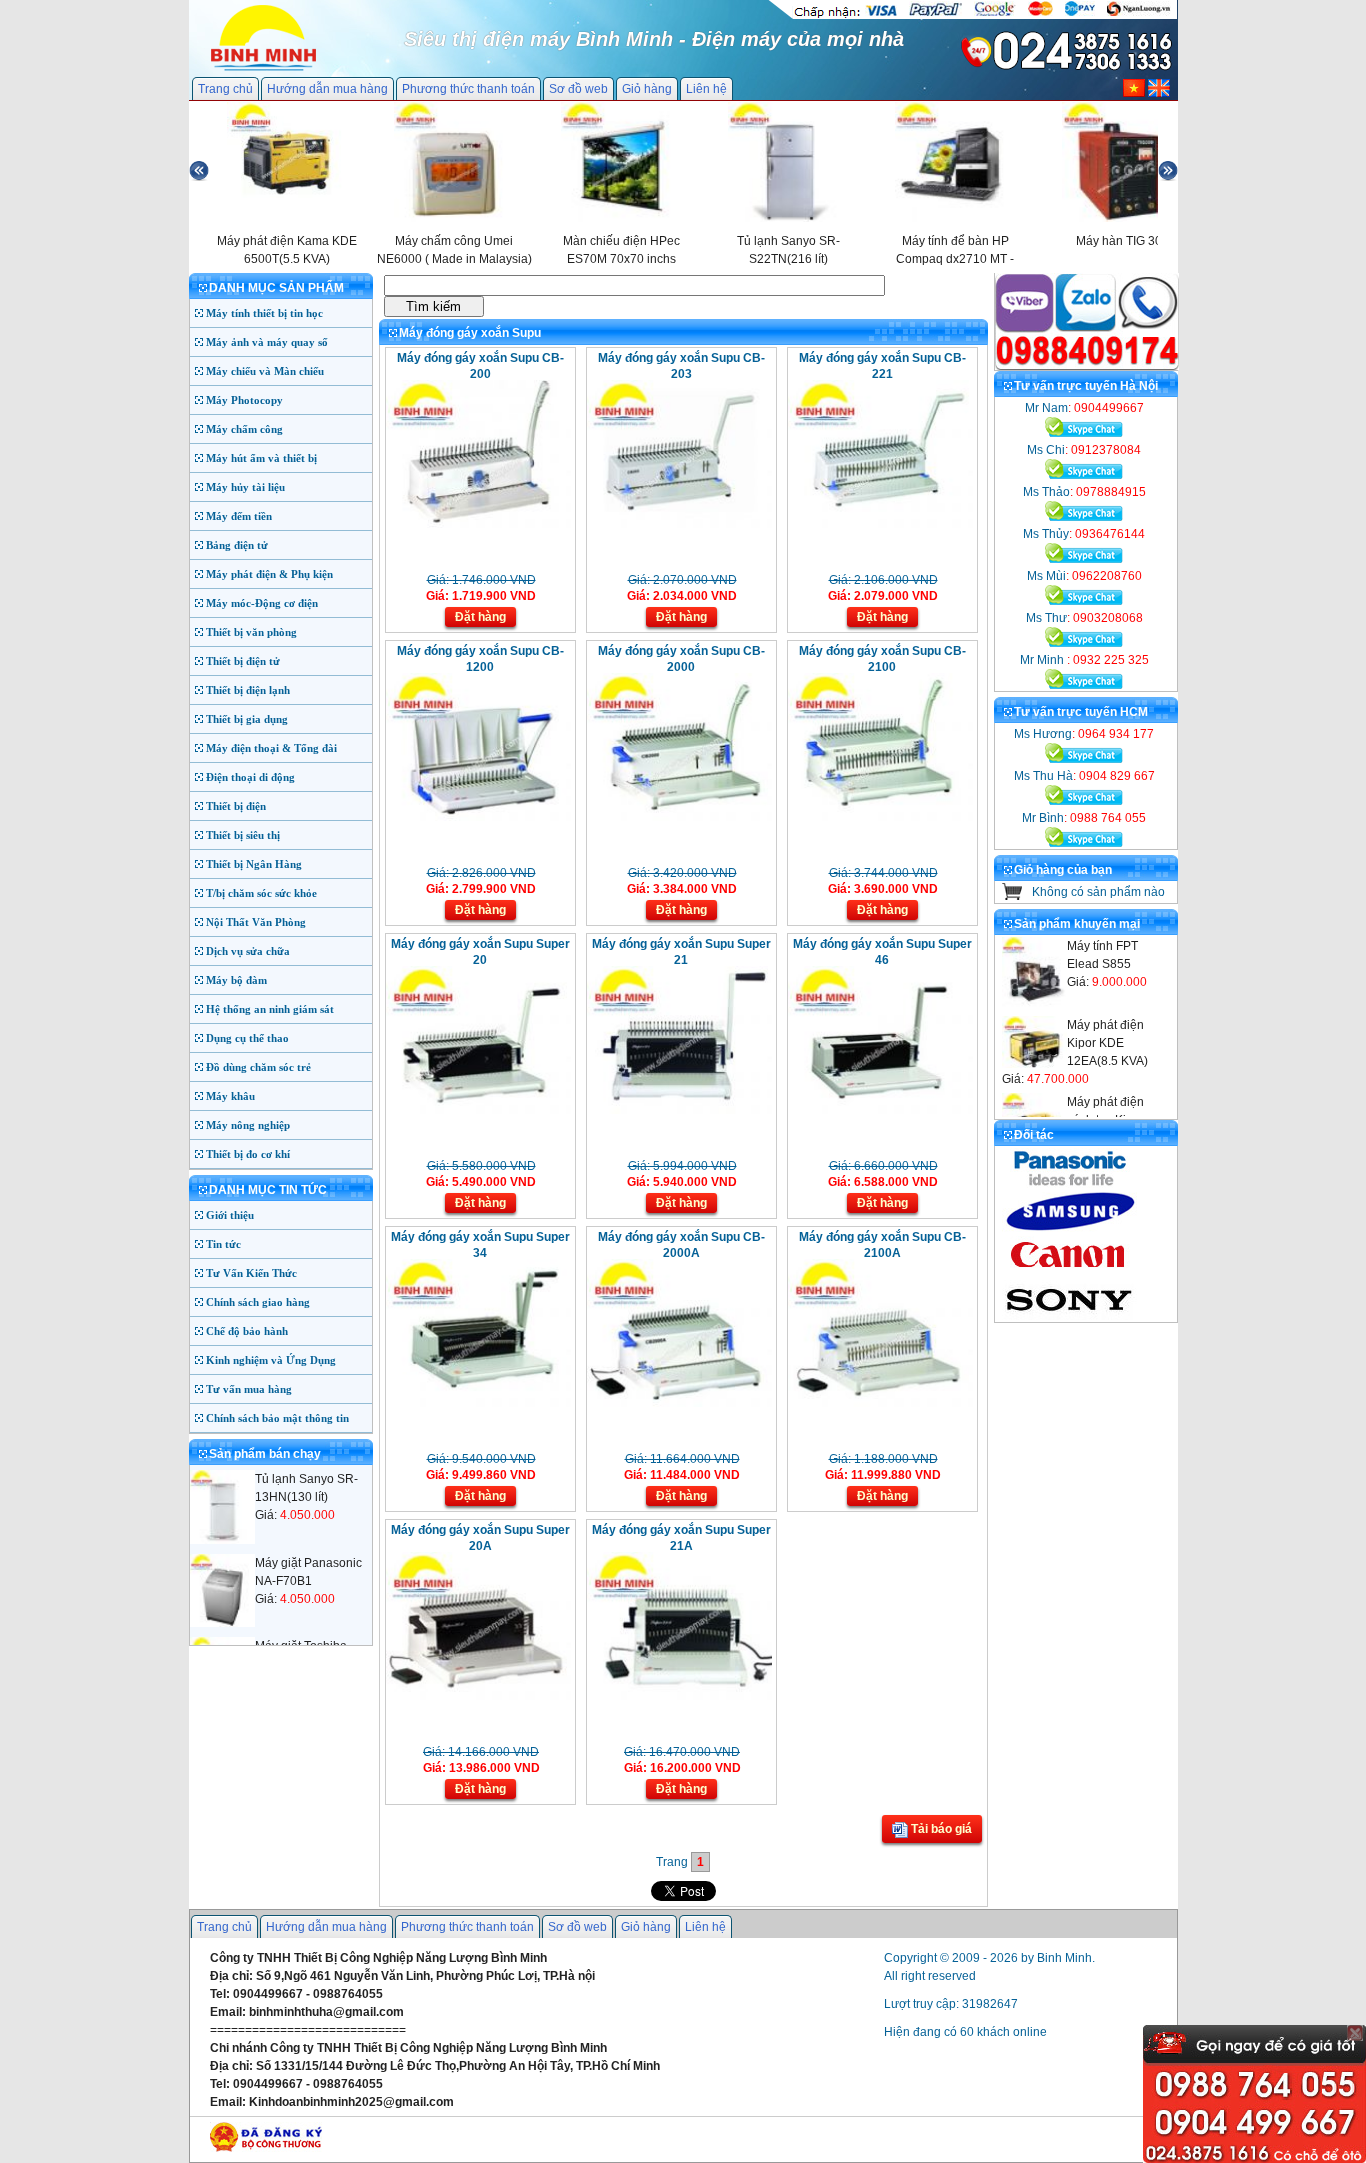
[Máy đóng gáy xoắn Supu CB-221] (880, 524)
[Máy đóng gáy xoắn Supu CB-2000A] (679, 1403)
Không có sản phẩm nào (1098, 892)
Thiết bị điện (236, 806)
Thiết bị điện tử (243, 661)
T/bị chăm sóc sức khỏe (261, 893)
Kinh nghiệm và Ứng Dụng (271, 1360)
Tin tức (223, 1244)
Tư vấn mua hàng (249, 1389)
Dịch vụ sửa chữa (248, 951)
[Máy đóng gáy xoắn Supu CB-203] (679, 524)
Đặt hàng (480, 617)
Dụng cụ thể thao (247, 1038)
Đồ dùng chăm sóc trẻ (258, 1067)
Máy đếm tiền (239, 516)
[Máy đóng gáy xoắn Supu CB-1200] (478, 817)
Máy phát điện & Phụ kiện (269, 574)
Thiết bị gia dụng (247, 719)
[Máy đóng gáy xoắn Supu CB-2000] (679, 817)
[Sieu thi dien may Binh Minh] (263, 69)
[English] (1159, 93)
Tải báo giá (940, 1829)
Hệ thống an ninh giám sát (270, 1009)
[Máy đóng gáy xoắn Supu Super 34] (478, 1403)
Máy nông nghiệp (248, 1125)
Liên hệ (706, 89)
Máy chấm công (244, 429)
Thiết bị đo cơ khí (248, 1154)
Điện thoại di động (250, 777)
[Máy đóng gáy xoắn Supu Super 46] (880, 1110)
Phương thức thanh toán (468, 89)
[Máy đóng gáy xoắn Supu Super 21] (679, 1110)
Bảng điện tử (237, 545)
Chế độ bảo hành (247, 1331)
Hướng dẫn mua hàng (327, 89)
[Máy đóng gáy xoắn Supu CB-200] (478, 524)
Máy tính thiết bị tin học (264, 313)
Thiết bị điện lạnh (248, 690)
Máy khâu (230, 1096)
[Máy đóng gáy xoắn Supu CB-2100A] (880, 1403)
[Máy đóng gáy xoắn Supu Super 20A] (478, 1696)
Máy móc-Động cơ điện (262, 603)
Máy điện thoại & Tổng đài (271, 748)
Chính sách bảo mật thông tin (277, 1418)
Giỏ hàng (647, 89)
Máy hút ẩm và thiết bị (261, 458)
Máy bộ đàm (236, 980)
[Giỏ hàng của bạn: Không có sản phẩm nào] (1012, 896)
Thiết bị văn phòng (251, 632)
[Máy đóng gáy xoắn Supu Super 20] (478, 1110)
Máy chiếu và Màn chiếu (265, 371)
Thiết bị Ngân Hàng (254, 864)
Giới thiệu (230, 1215)
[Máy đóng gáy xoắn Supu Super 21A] (679, 1696)
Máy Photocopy (244, 400)
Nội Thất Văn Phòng (256, 922)
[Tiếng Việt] (1134, 93)
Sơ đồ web (578, 89)
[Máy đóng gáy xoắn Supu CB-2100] (880, 817)
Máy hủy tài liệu (245, 487)
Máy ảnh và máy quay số (267, 342)
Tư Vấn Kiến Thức (251, 1273)
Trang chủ (225, 89)
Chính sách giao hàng (258, 1302)
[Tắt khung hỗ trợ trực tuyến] (1355, 2033)
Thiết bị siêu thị (243, 835)
